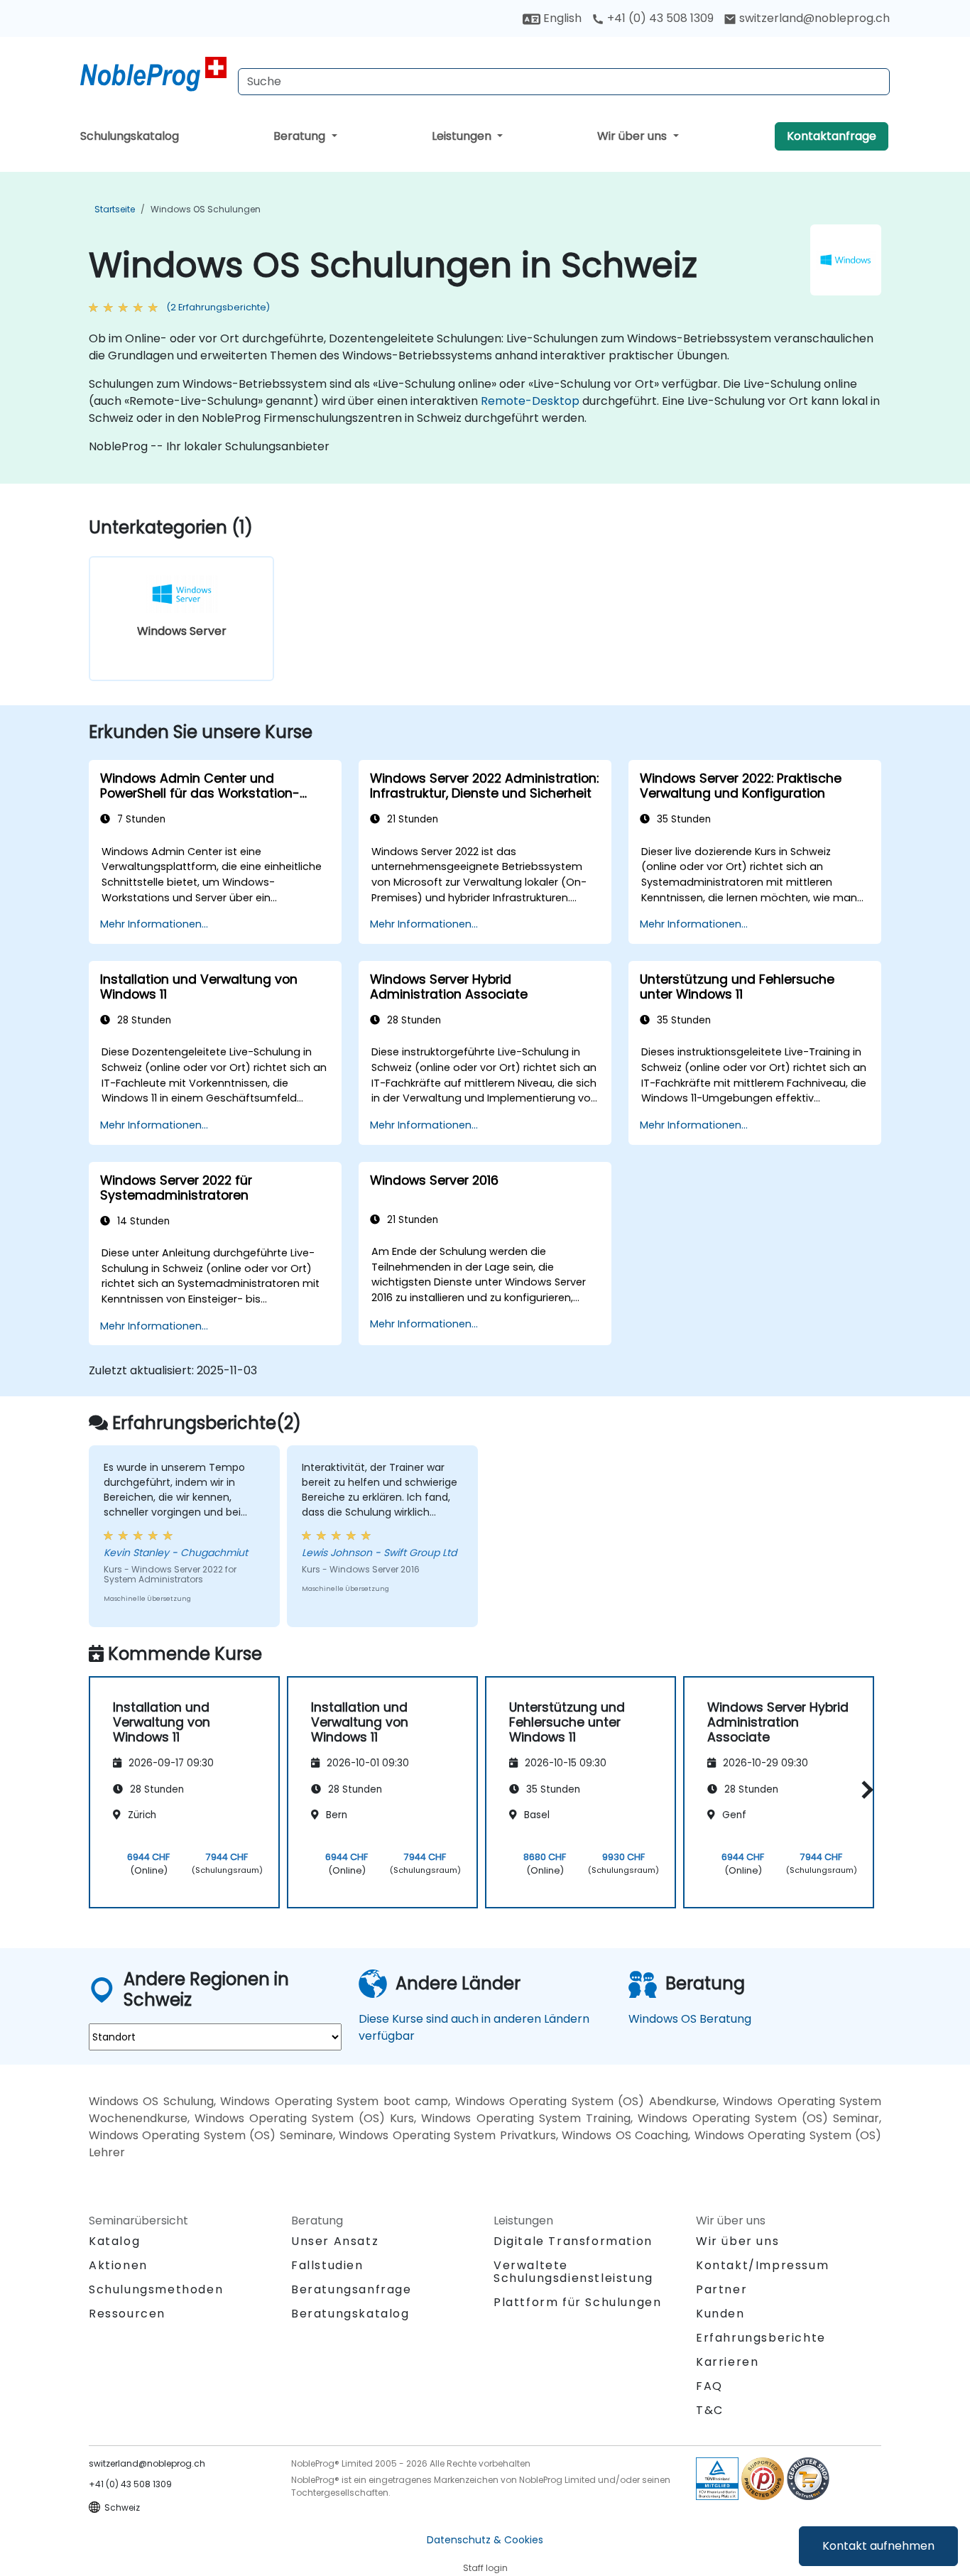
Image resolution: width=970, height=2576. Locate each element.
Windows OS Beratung (690, 2019)
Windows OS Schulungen (206, 209)
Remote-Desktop (530, 401)
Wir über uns (633, 136)
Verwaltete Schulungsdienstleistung (573, 2272)
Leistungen (463, 136)
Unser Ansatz (335, 2241)
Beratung (301, 136)
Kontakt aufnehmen (878, 2546)
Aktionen (118, 2265)
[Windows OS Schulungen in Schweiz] (153, 75)
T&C (710, 2410)
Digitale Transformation (573, 2241)
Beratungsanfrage (352, 2290)
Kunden (720, 2314)
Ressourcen (127, 2314)
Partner (721, 2289)
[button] (864, 1790)
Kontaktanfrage (832, 136)
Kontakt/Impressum (762, 2265)
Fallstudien (327, 2265)
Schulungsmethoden (156, 2289)
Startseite (115, 209)
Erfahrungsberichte (761, 2338)
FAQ (709, 2386)
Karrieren (727, 2362)
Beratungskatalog (350, 2314)
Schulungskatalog (130, 136)
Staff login (485, 2568)
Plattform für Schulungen (577, 2302)
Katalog (114, 2241)
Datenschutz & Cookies (485, 2540)
